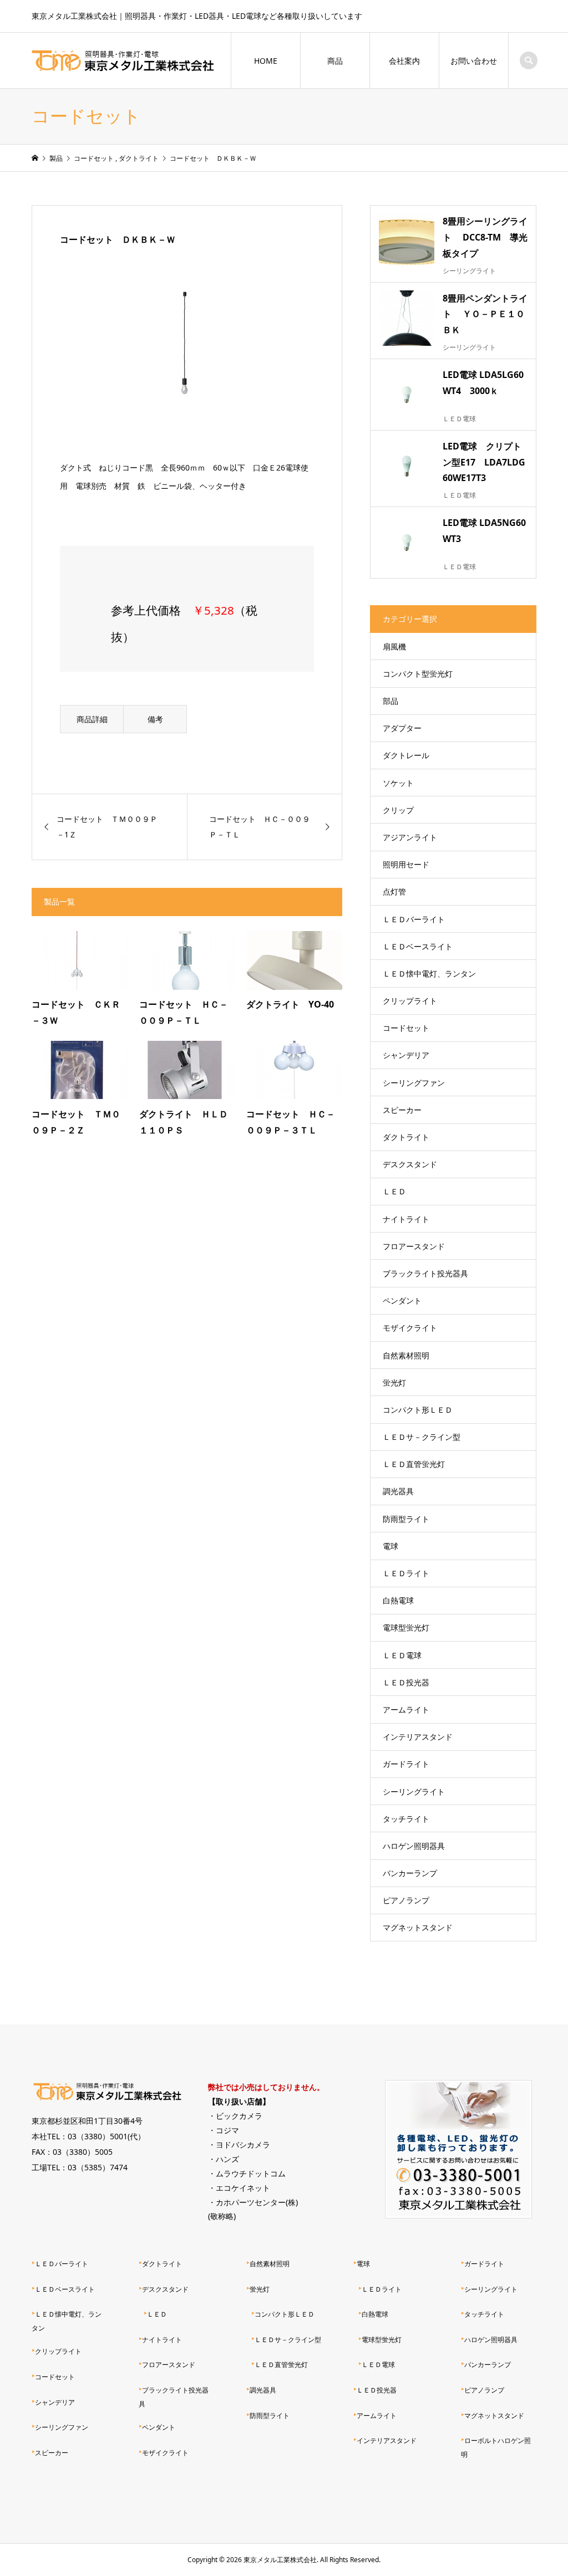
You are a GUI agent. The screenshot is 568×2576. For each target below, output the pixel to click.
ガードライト (406, 1764)
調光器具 (398, 1491)
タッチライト (406, 1819)
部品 (390, 701)
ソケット (398, 783)
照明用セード (406, 864)
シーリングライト (414, 1792)
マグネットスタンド (418, 1927)
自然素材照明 (406, 1355)
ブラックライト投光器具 (425, 1273)
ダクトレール (406, 755)
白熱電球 (398, 1600)
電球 (390, 1546)
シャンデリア (406, 1055)
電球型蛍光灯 (406, 1627)
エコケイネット (243, 2188)
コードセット (406, 1028)
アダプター (402, 728)
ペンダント (402, 1300)
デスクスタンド (410, 1164)
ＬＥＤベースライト (418, 946)
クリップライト (410, 1001)
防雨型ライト (406, 1519)
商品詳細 (92, 719)
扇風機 (394, 646)
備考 (155, 719)
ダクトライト (406, 1137)
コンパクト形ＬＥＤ (418, 1410)
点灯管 (394, 891)
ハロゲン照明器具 (414, 1846)
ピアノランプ (406, 1900)
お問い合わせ (474, 61)
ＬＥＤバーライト (414, 919)
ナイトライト (406, 1219)
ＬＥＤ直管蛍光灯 (414, 1464)
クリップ (398, 810)
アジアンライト (410, 837)
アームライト (406, 1709)
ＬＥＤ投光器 (406, 1682)
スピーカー (402, 1110)
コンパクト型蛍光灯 (418, 674)
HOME (266, 61)
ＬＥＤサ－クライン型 (422, 1437)
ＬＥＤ (394, 1191)
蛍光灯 (394, 1382)
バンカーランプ (410, 1873)
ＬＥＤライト (406, 1573)
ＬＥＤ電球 (402, 1655)
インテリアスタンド (418, 1737)
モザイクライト (410, 1328)
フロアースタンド (414, 1246)
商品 (335, 61)
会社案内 (404, 61)
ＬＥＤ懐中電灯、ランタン (429, 973)
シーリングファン (414, 1083)
